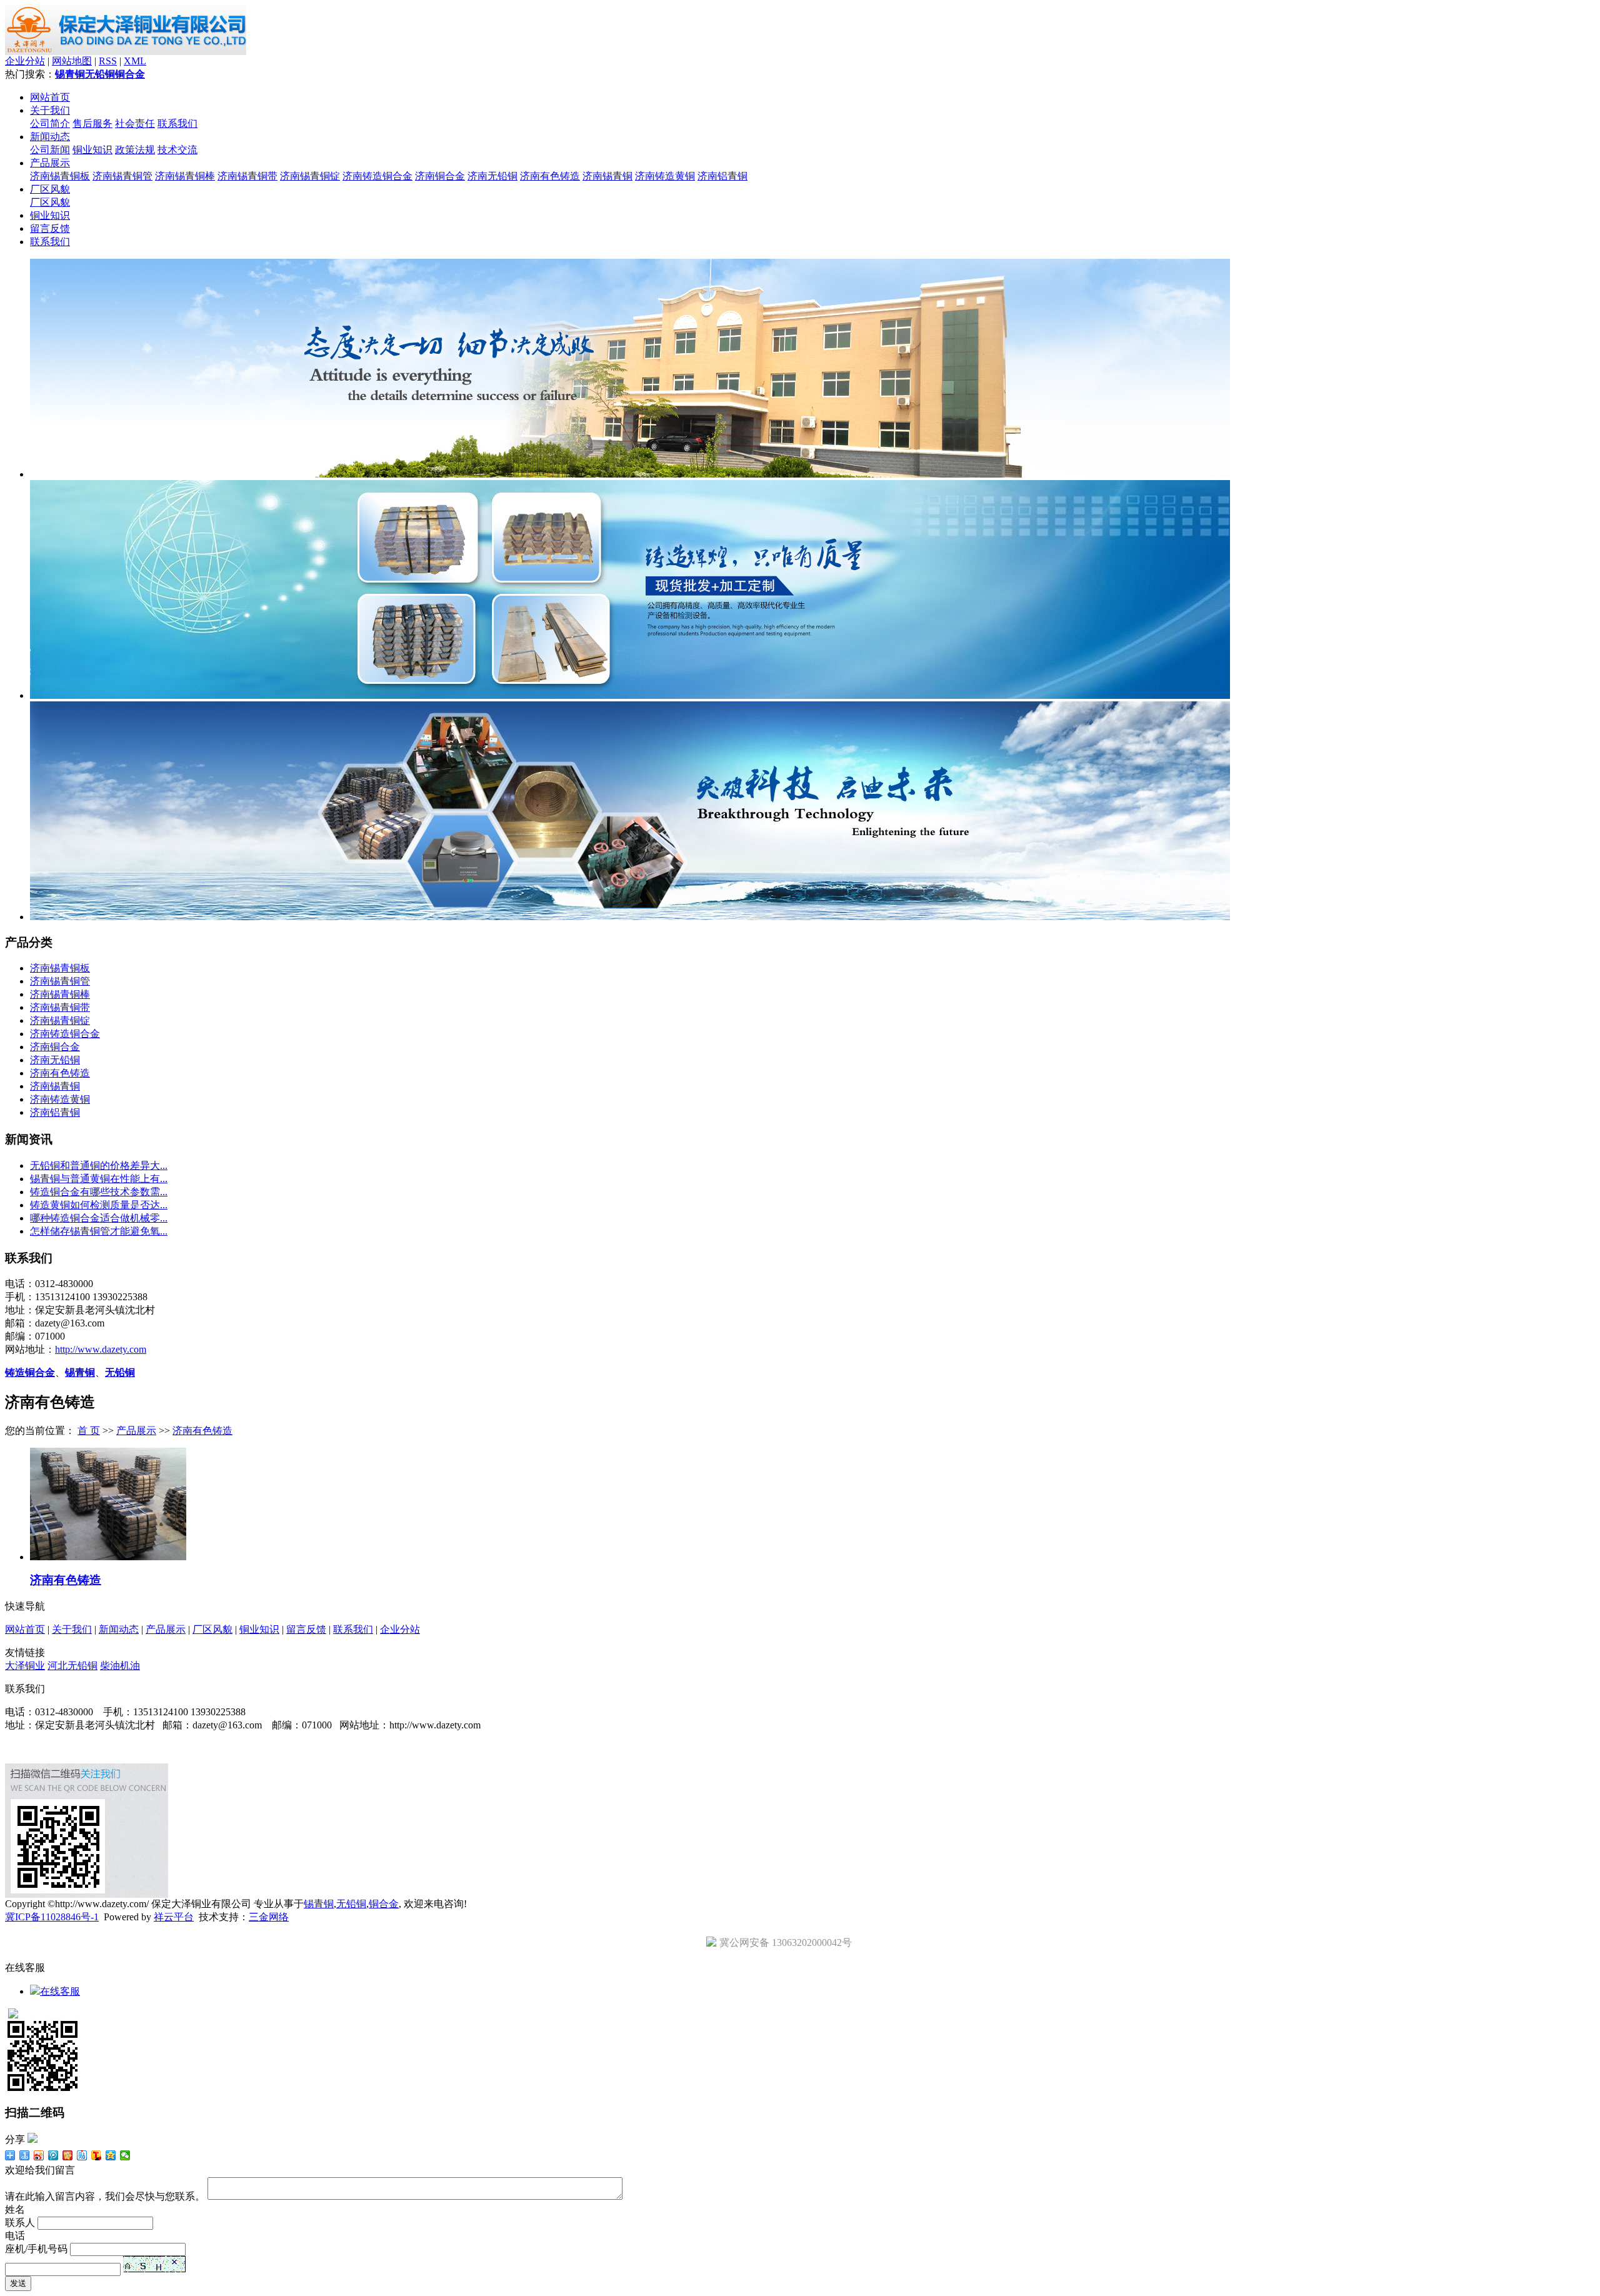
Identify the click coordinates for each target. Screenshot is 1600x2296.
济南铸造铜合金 (377, 176)
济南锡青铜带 (247, 176)
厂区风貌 (50, 189)
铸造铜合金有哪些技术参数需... (99, 1192)
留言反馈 (50, 228)
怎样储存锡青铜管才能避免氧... (99, 1231)
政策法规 (135, 150)
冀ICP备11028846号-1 (52, 1917)
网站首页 (50, 97)
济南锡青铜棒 (185, 176)
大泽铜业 (25, 1666)
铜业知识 (92, 150)
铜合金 (130, 74)
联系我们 (177, 123)
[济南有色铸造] (108, 1557)
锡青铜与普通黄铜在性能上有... (99, 1179)
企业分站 (25, 61)
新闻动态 (50, 137)
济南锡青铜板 (60, 176)
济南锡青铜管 (122, 176)
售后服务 (92, 123)
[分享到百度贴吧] (82, 2155)
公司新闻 (50, 150)
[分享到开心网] (68, 2155)
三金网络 (269, 1917)
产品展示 (50, 163)
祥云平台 (174, 1917)
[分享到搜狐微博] (97, 2155)
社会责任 (135, 123)
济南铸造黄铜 (665, 176)
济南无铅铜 (492, 176)
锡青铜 (70, 74)
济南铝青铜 (722, 176)
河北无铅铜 (72, 1666)
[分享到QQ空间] (111, 2155)
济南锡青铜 (607, 176)
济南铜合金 (440, 176)
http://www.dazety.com (101, 1349)
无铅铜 (100, 74)
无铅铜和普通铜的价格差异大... (99, 1166)
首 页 (89, 1431)
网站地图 (72, 61)
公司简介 (50, 123)
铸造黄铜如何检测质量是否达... (99, 1205)
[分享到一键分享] (25, 2155)
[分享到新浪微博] (39, 2155)
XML (135, 61)
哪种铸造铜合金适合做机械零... (99, 1218)
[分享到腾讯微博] (53, 2155)
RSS (108, 61)
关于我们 (50, 110)
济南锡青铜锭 (310, 176)
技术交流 (177, 150)
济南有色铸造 (550, 176)
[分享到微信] (125, 2155)
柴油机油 (120, 1666)
